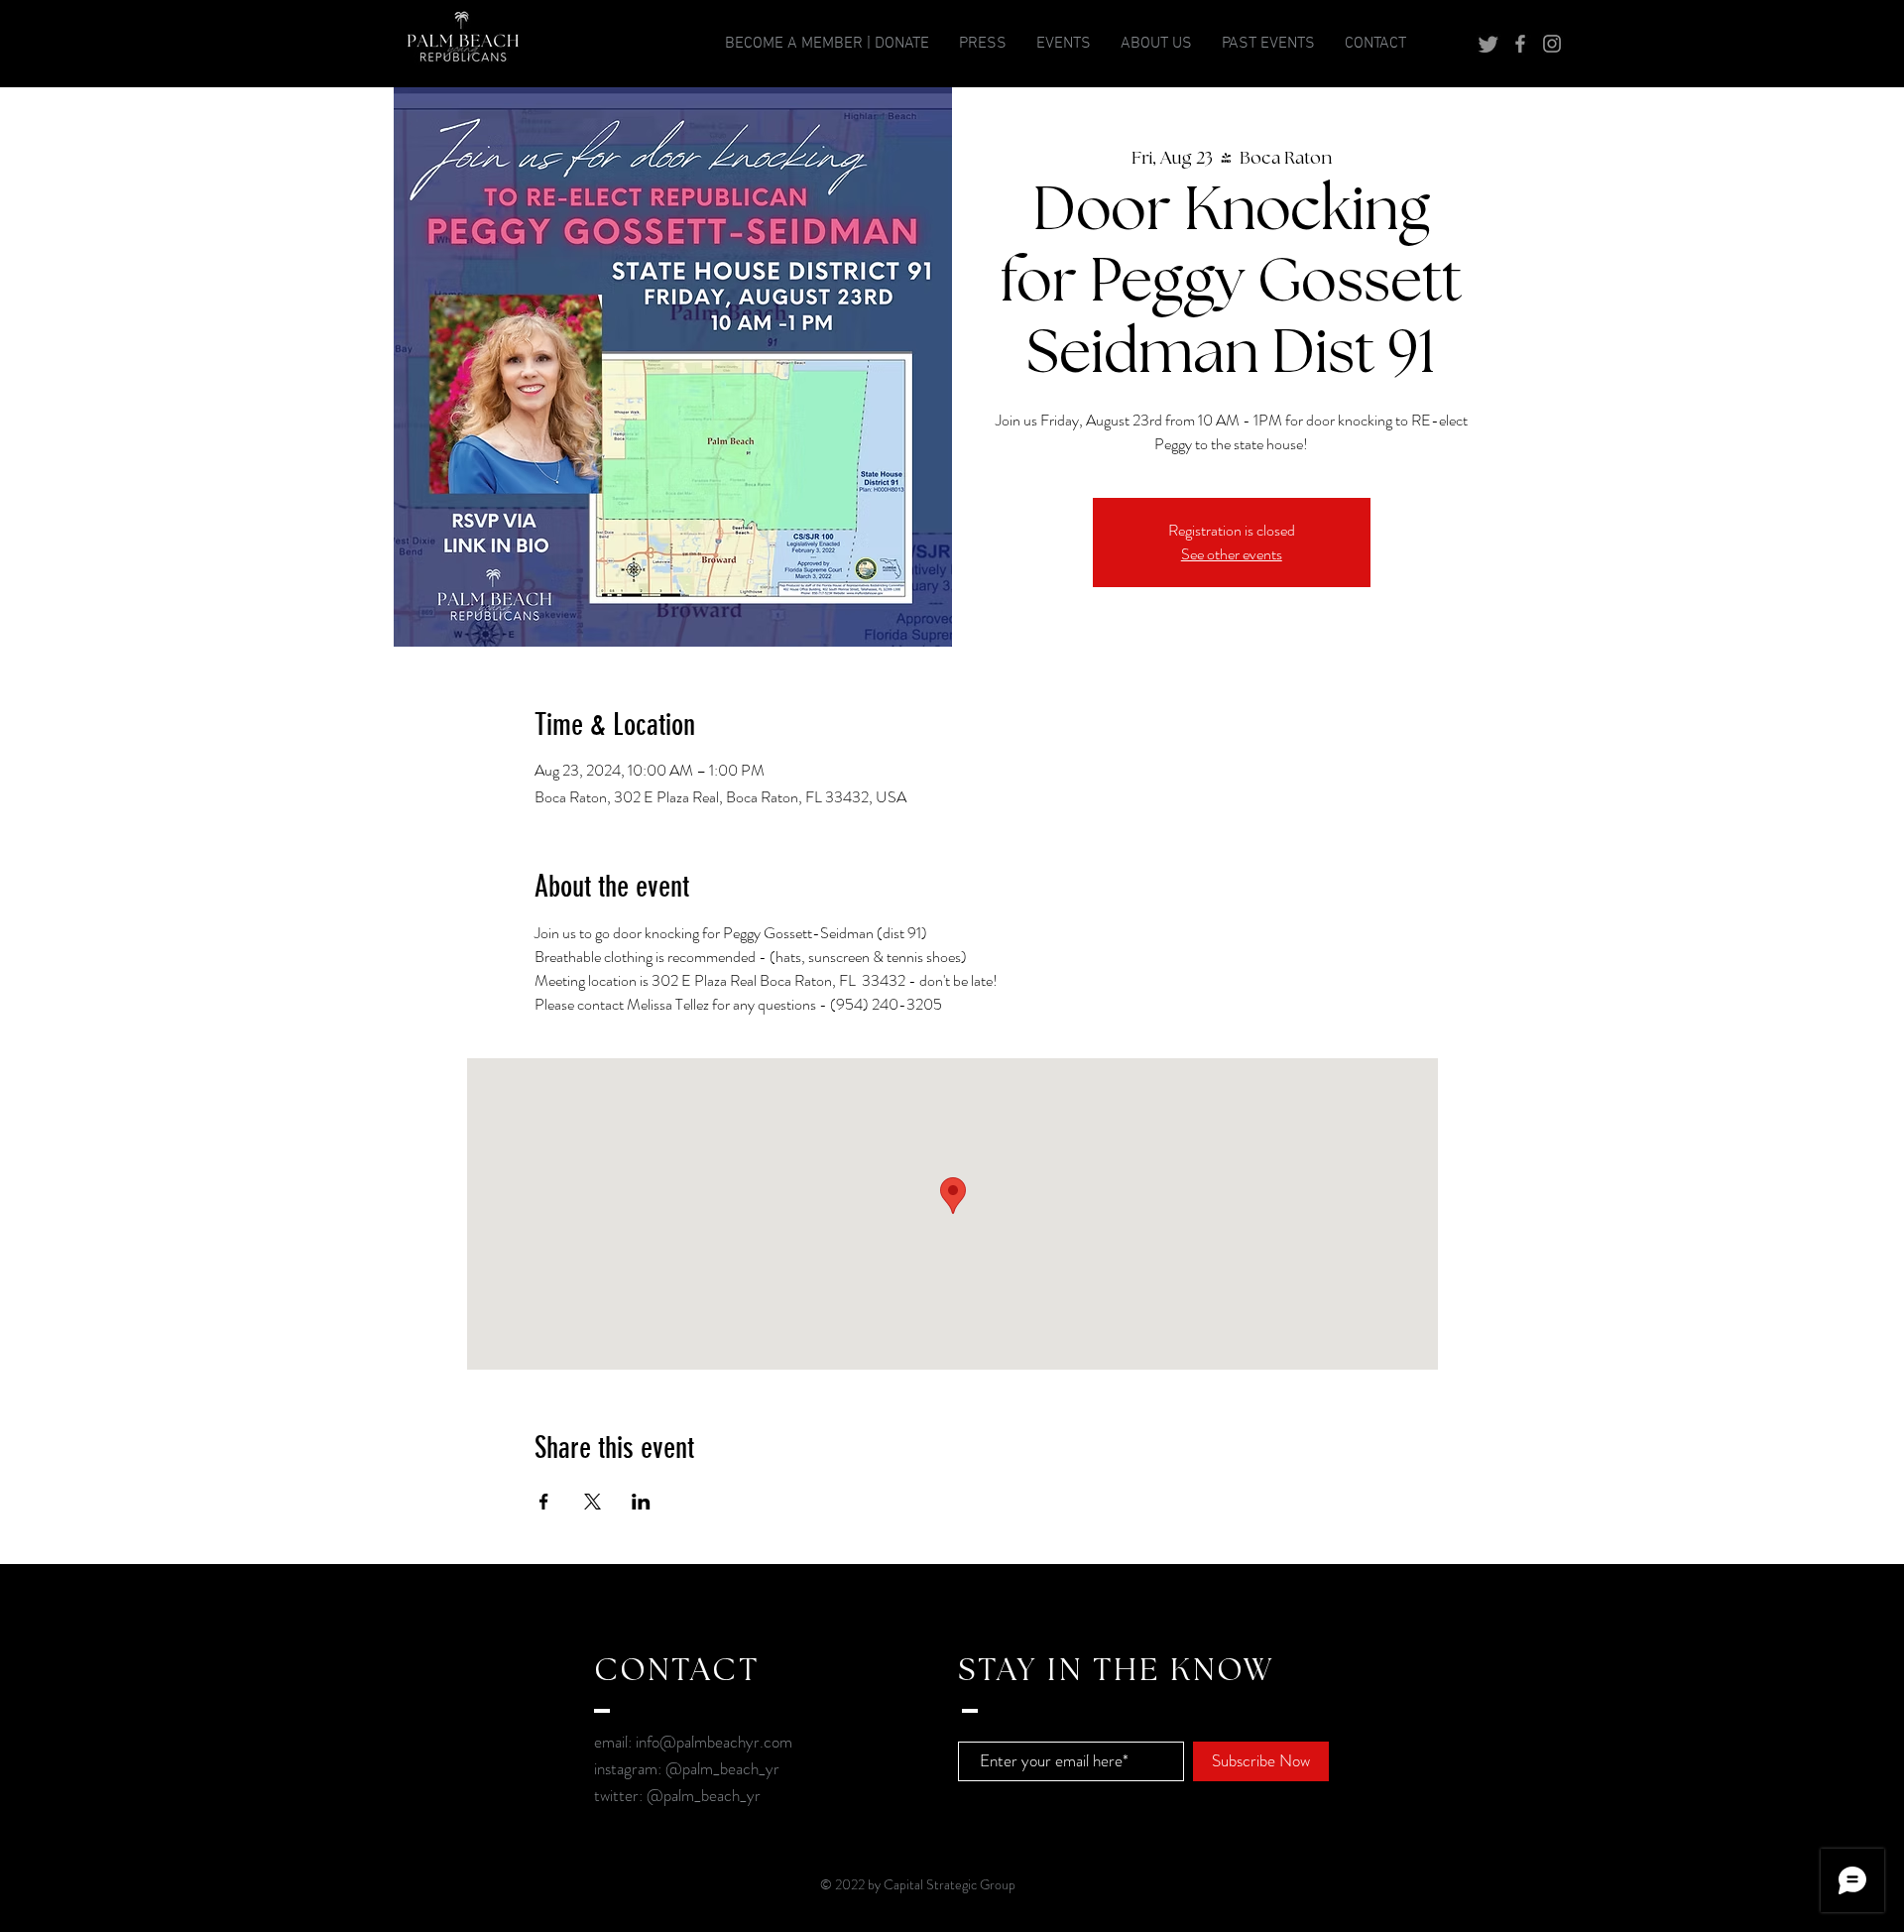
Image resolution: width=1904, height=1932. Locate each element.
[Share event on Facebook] (544, 1502)
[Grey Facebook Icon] (1520, 44)
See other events (1232, 554)
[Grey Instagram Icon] (1552, 44)
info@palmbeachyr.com (714, 1742)
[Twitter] (1488, 44)
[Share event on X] (593, 1502)
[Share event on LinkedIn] (641, 1502)
